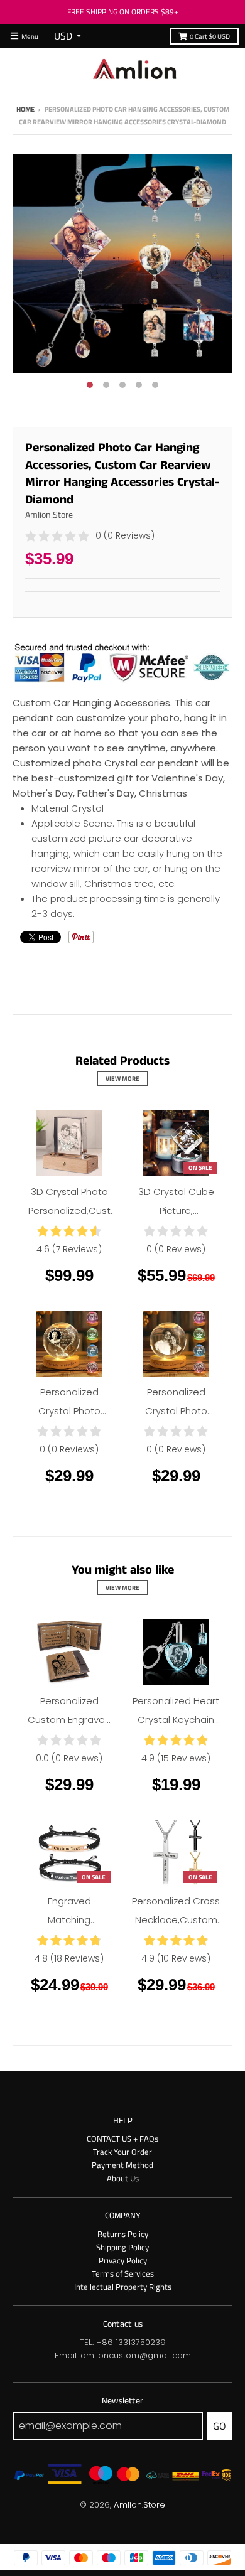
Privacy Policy (123, 2260)
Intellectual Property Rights (123, 2287)
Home (25, 109)
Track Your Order (122, 2152)
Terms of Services (123, 2273)
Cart (210, 36)
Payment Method (122, 2165)
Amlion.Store (49, 514)
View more (122, 1078)
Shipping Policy (122, 2247)
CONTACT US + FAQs (122, 2139)
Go (220, 2426)
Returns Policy (123, 2234)
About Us (123, 2178)
